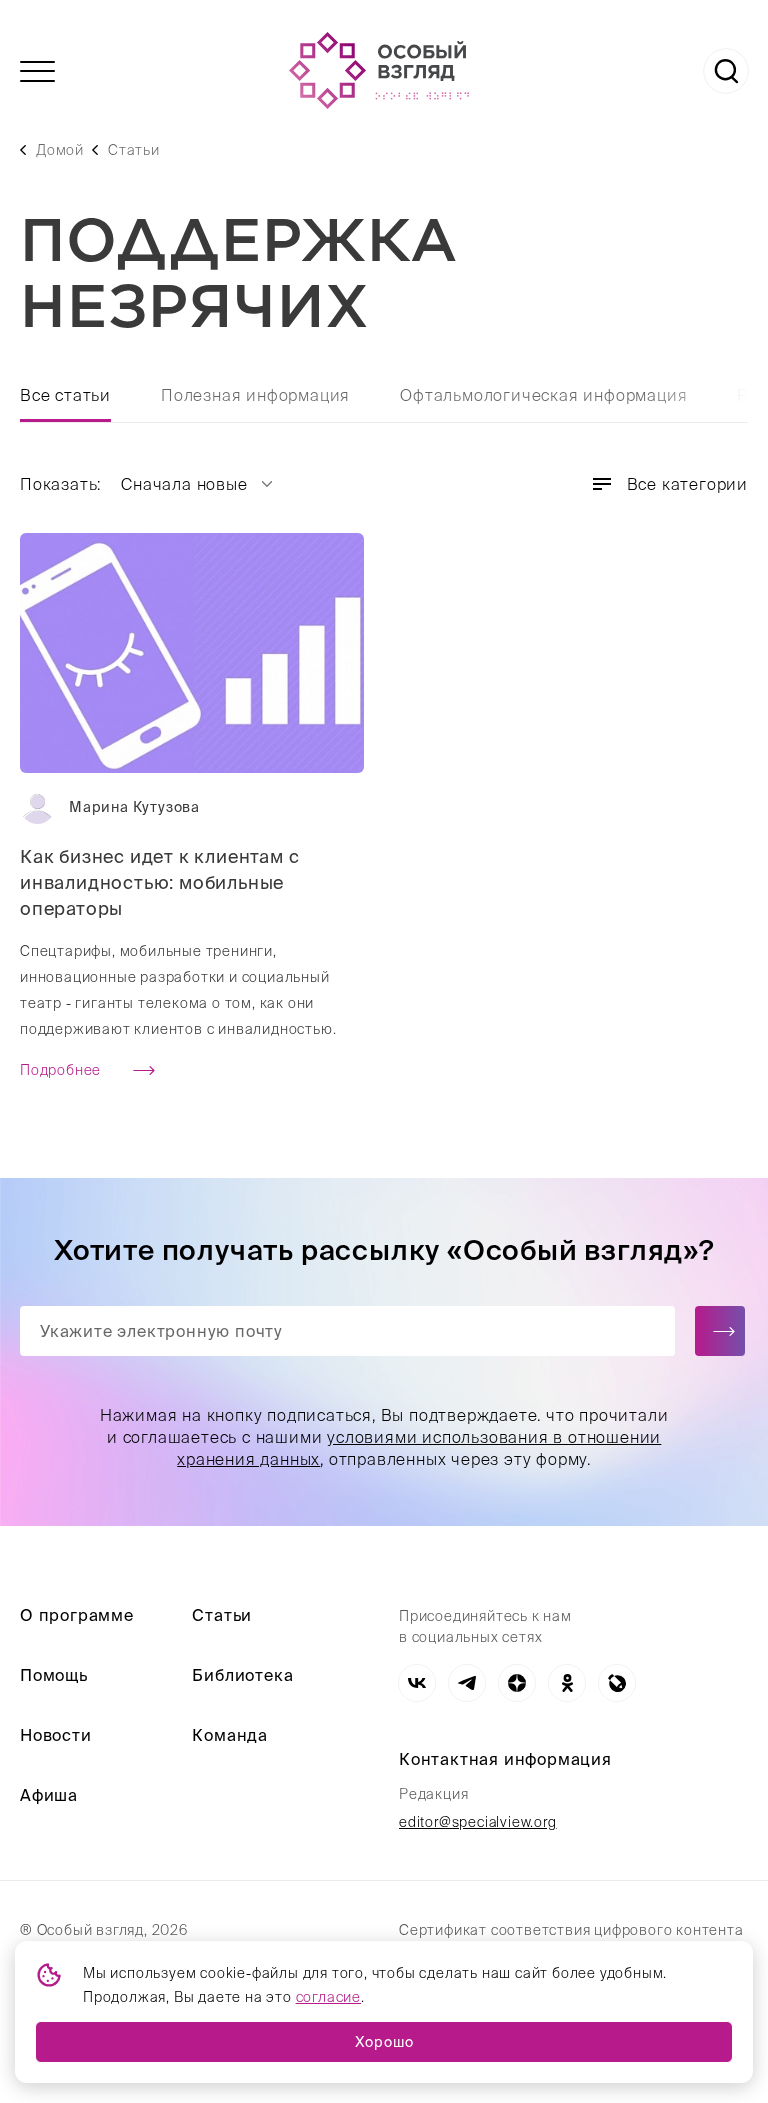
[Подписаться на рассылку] (720, 1331)
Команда (230, 1735)
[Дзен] (517, 1683)
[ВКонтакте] (417, 1683)
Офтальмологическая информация (543, 395)
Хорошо (384, 2042)
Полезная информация (255, 395)
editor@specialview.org (478, 1822)
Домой (60, 150)
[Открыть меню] (37, 71)
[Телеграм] (467, 1683)
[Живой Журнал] (617, 1683)
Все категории (687, 484)
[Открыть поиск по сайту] (726, 71)
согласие (328, 1997)
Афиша (49, 1795)
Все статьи (65, 395)
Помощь (54, 1675)
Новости (56, 1735)
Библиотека (242, 1675)
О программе (77, 1615)
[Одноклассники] (567, 1683)
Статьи (134, 150)
